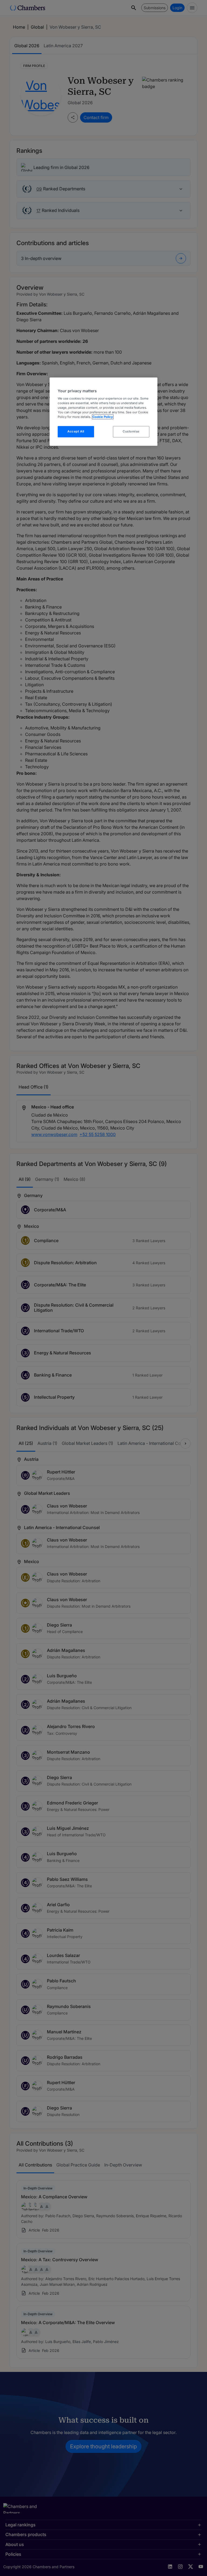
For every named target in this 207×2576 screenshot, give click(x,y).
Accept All (76, 431)
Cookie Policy (103, 417)
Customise (131, 431)
